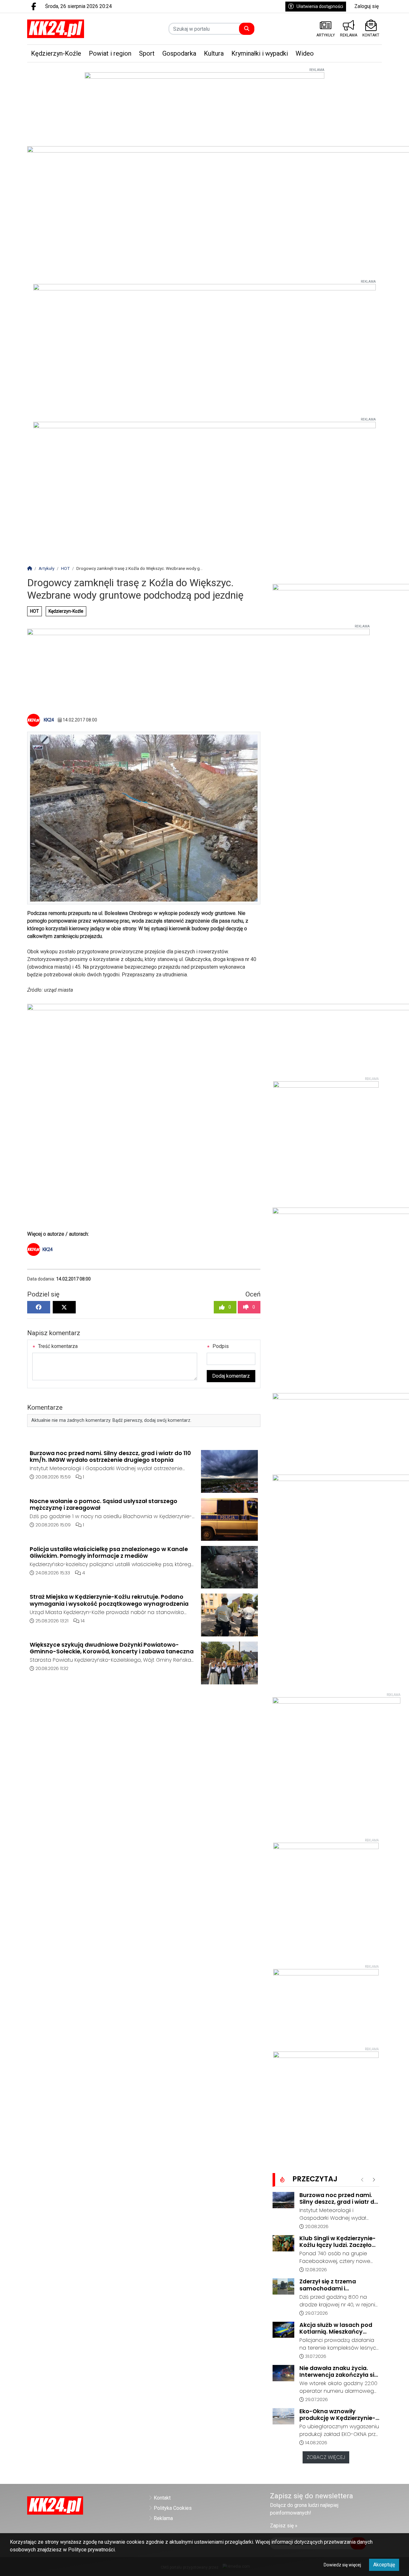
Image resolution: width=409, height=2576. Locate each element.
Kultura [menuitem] (214, 53)
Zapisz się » (284, 2526)
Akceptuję (384, 2565)
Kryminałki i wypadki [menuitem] (260, 53)
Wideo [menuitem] (305, 53)
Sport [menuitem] (147, 53)
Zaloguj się (367, 6)
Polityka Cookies (173, 2508)
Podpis (220, 1346)
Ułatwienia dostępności (320, 6)
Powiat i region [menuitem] (110, 53)
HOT (35, 611)
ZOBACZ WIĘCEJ (326, 2457)
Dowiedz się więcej (342, 2565)
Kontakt (162, 2498)
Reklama (163, 2518)
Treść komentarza (57, 1346)
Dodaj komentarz (231, 1376)
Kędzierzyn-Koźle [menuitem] (56, 53)
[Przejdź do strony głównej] (68, 29)
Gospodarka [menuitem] (179, 53)
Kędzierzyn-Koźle (66, 611)
